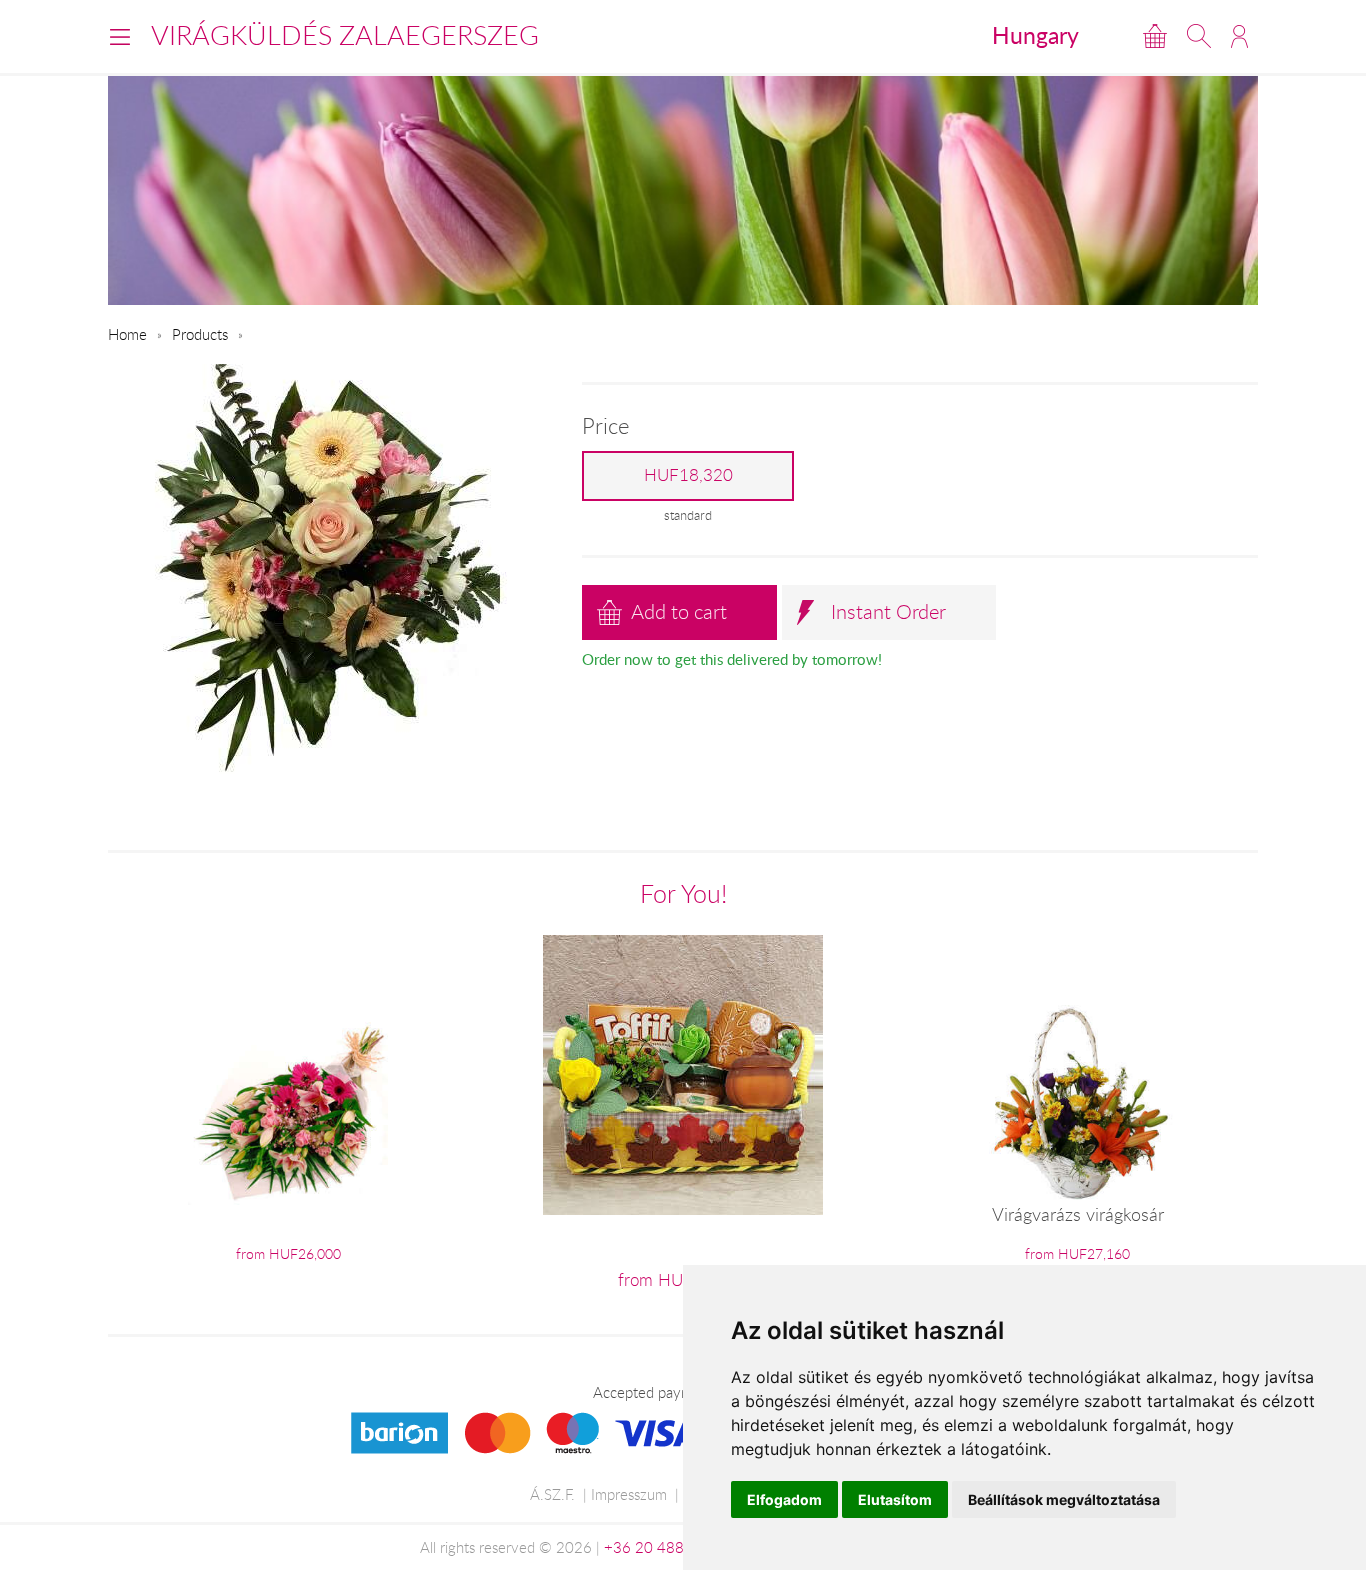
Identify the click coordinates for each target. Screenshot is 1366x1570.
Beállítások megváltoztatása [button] (1064, 1499)
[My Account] (1239, 36)
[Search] (1199, 36)
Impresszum (629, 1494)
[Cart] (1155, 36)
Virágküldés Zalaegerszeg (345, 35)
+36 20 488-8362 (665, 1547)
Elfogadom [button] (784, 1499)
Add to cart (679, 611)
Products (200, 334)
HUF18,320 (688, 475)
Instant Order (888, 611)
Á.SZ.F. (552, 1494)
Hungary (1035, 35)
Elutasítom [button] (895, 1499)
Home (127, 334)
